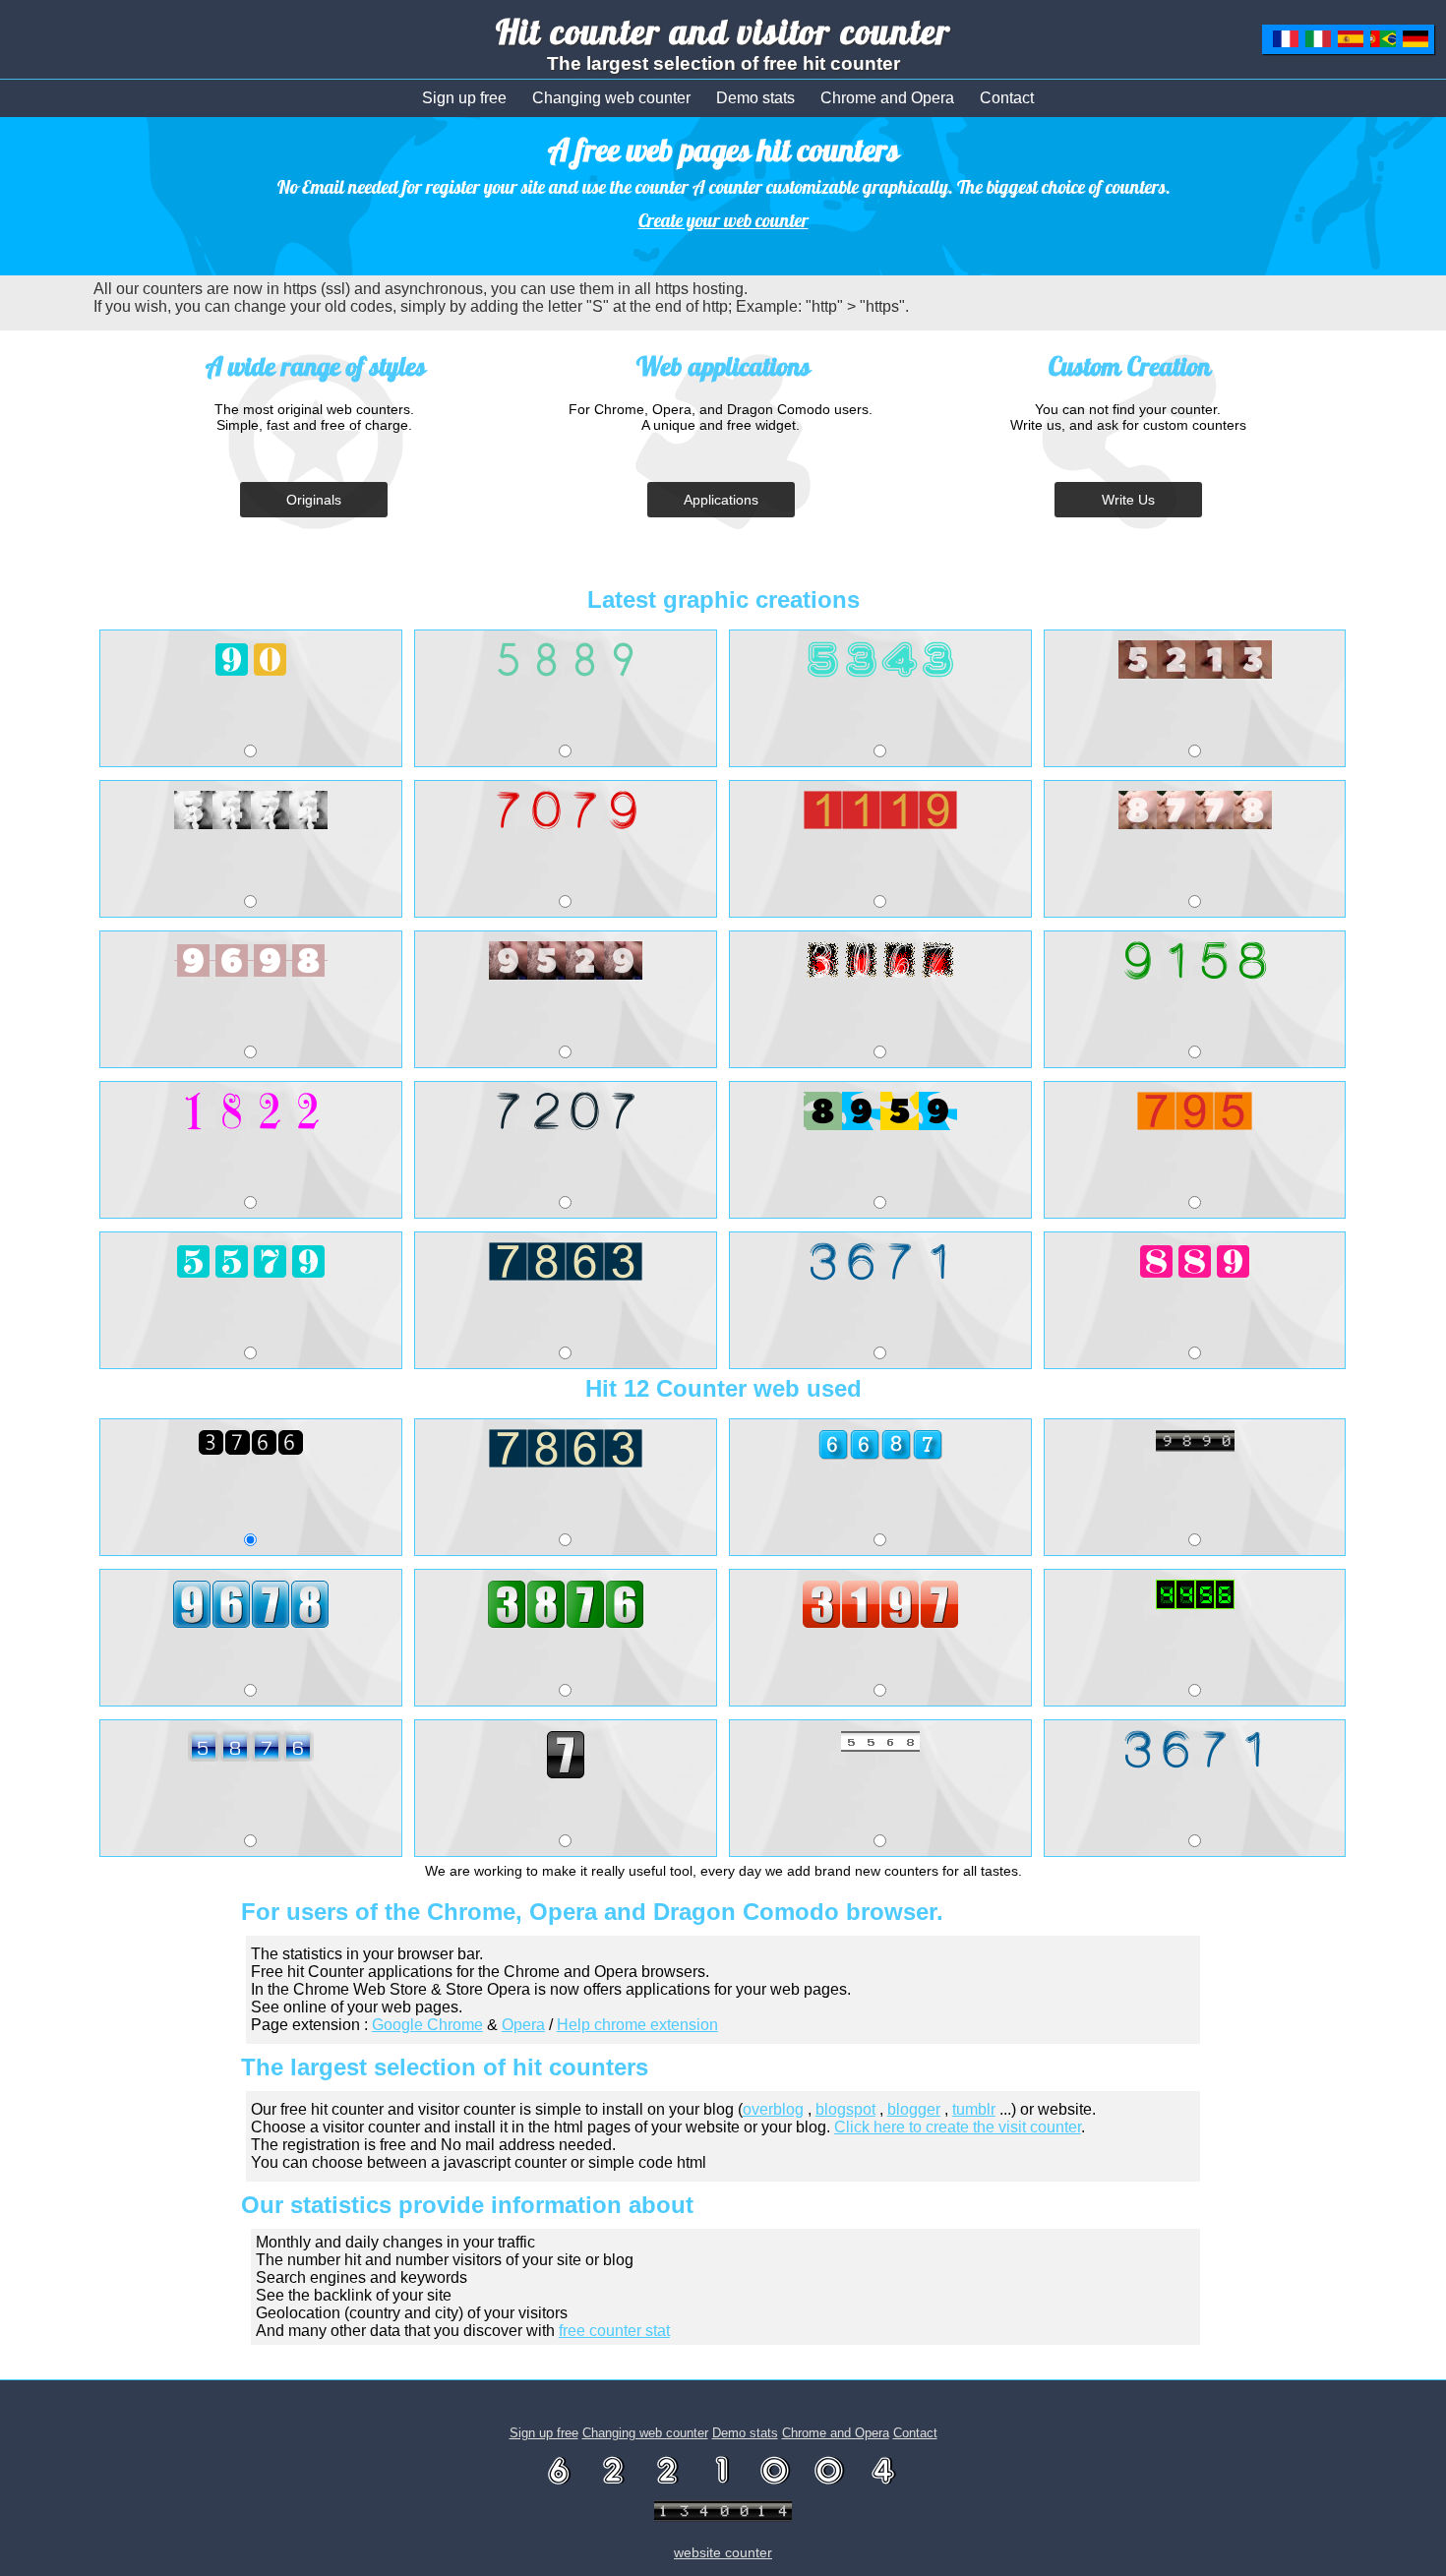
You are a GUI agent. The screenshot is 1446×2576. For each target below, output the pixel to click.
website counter (723, 2552)
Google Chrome (427, 2025)
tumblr (974, 2109)
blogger (914, 2109)
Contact (1007, 98)
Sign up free (464, 98)
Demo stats (755, 98)
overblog (773, 2109)
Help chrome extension (637, 2025)
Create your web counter (723, 220)
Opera (523, 2025)
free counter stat (614, 2331)
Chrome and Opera (887, 98)
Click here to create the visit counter (958, 2127)
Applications (721, 500)
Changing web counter (611, 98)
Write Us (1128, 500)
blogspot (845, 2109)
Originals (314, 500)
